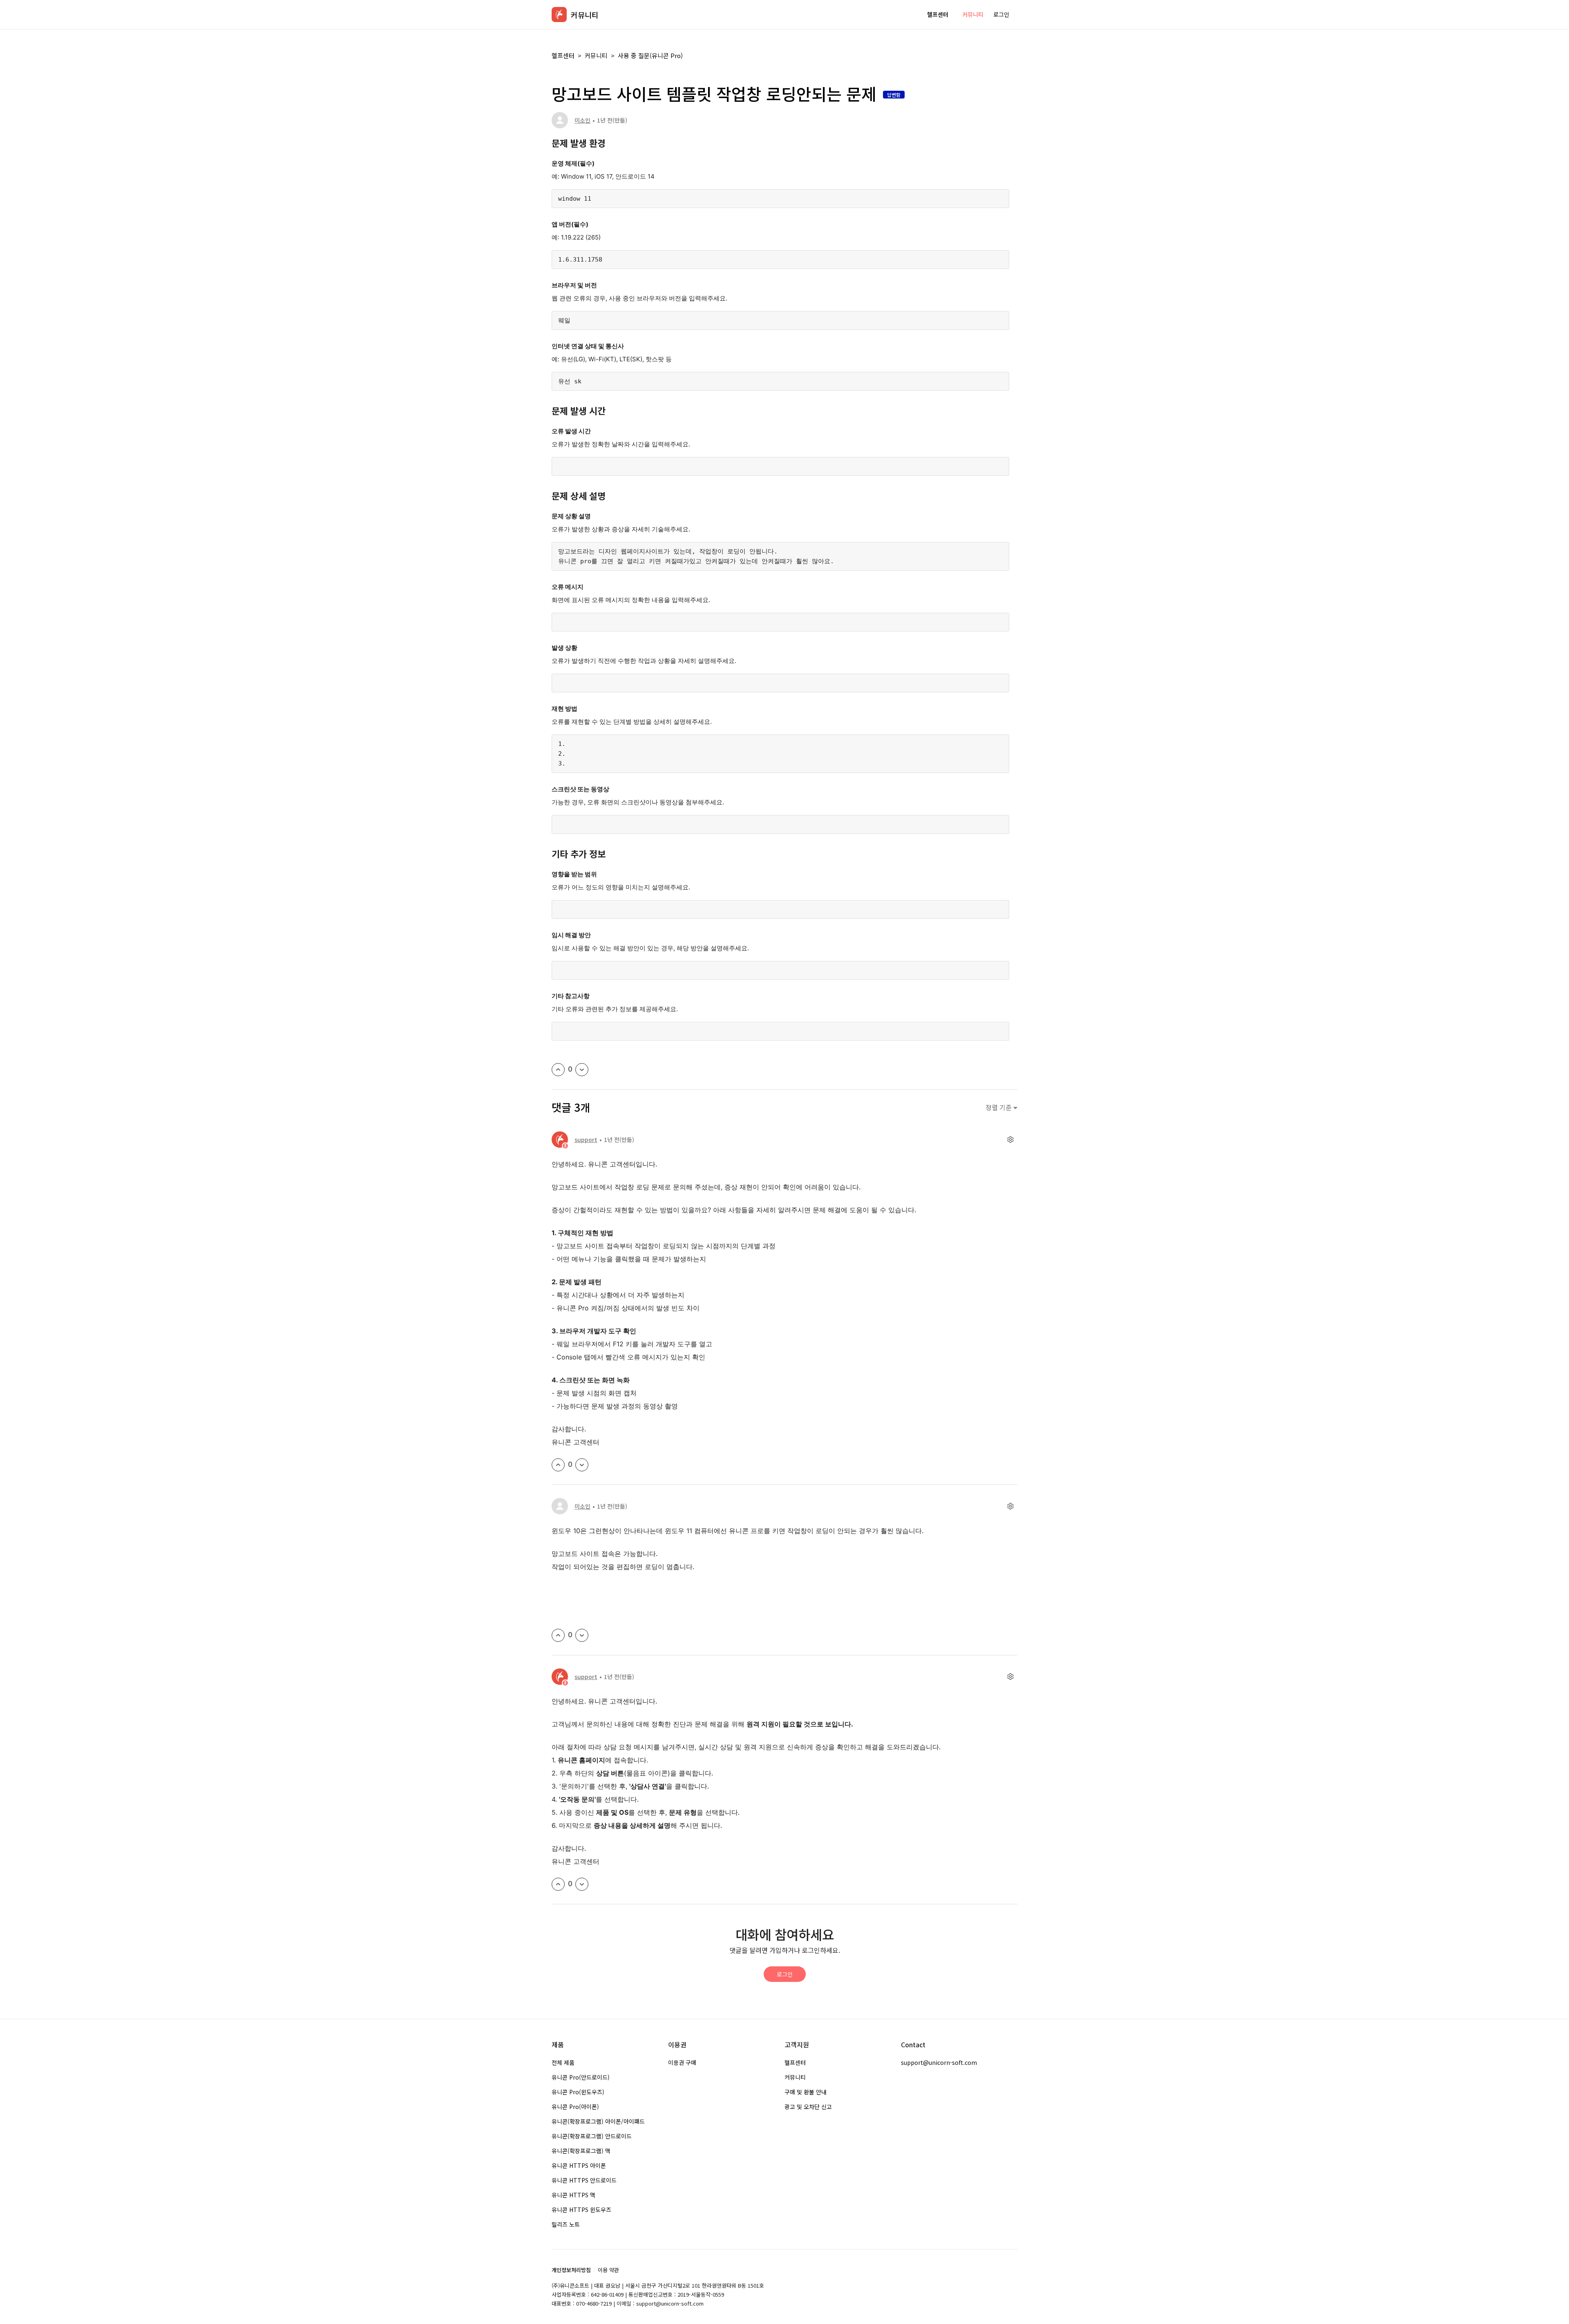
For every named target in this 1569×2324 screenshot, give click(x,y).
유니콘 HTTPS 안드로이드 (584, 2180)
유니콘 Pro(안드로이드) (581, 2077)
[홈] (559, 15)
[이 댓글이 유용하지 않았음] (582, 1465)
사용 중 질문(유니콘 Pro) (650, 55)
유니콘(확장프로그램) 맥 (581, 2151)
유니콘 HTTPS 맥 (573, 2195)
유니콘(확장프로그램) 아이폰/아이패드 (598, 2121)
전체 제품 (563, 2062)
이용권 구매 (682, 2062)
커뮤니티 (973, 14)
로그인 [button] (1001, 14)
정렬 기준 (999, 1107)
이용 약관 (608, 2270)
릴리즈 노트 (566, 2224)
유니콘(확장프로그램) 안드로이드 (592, 2136)
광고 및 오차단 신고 (808, 2107)
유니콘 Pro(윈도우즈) (578, 2092)
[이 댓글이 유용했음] (558, 1465)
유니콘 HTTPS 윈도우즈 (581, 2210)
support (586, 1140)
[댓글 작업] (1010, 1140)
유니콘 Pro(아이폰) (575, 2107)
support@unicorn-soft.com (939, 2062)
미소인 (582, 120)
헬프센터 (938, 14)
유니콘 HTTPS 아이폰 (579, 2165)
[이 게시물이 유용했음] (558, 1070)
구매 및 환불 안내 (806, 2092)
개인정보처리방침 (571, 2270)
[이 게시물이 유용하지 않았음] (582, 1070)
